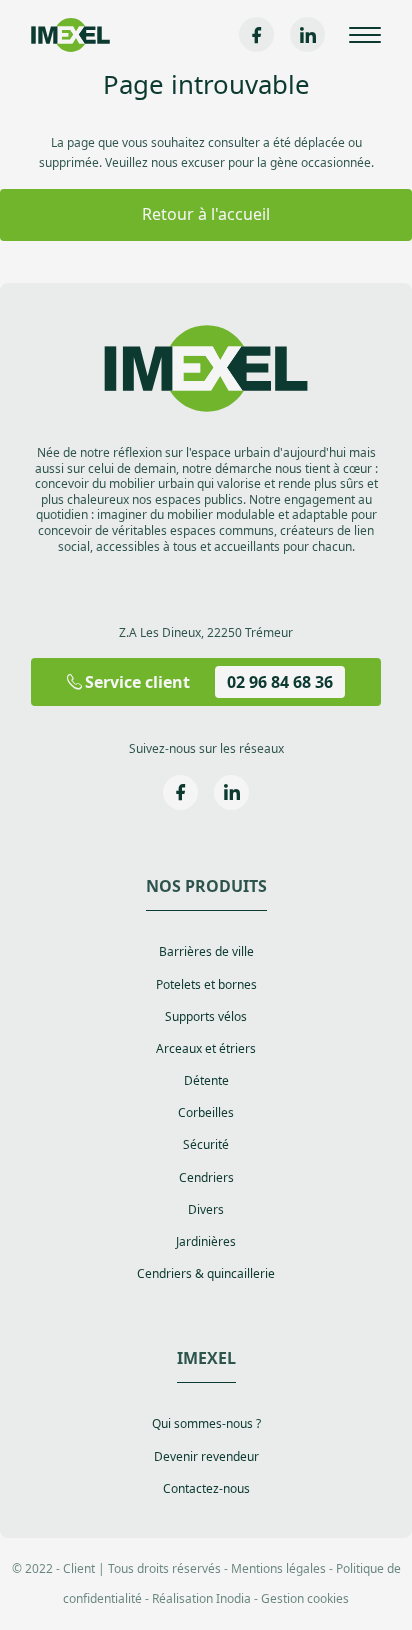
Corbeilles (206, 1113)
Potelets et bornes (206, 985)
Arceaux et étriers (206, 1049)
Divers (206, 1210)
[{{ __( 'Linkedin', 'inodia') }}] (307, 34)
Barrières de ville (206, 952)
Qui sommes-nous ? (206, 1424)
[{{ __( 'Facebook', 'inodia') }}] (256, 34)
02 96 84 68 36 (280, 682)
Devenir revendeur (206, 1457)
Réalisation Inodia (201, 1598)
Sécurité (206, 1145)
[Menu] (365, 35)
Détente (206, 1081)
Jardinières (206, 1242)
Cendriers (206, 1178)
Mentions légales (278, 1568)
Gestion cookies (305, 1598)
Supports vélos (206, 1017)
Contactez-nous (206, 1489)
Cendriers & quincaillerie (206, 1274)
